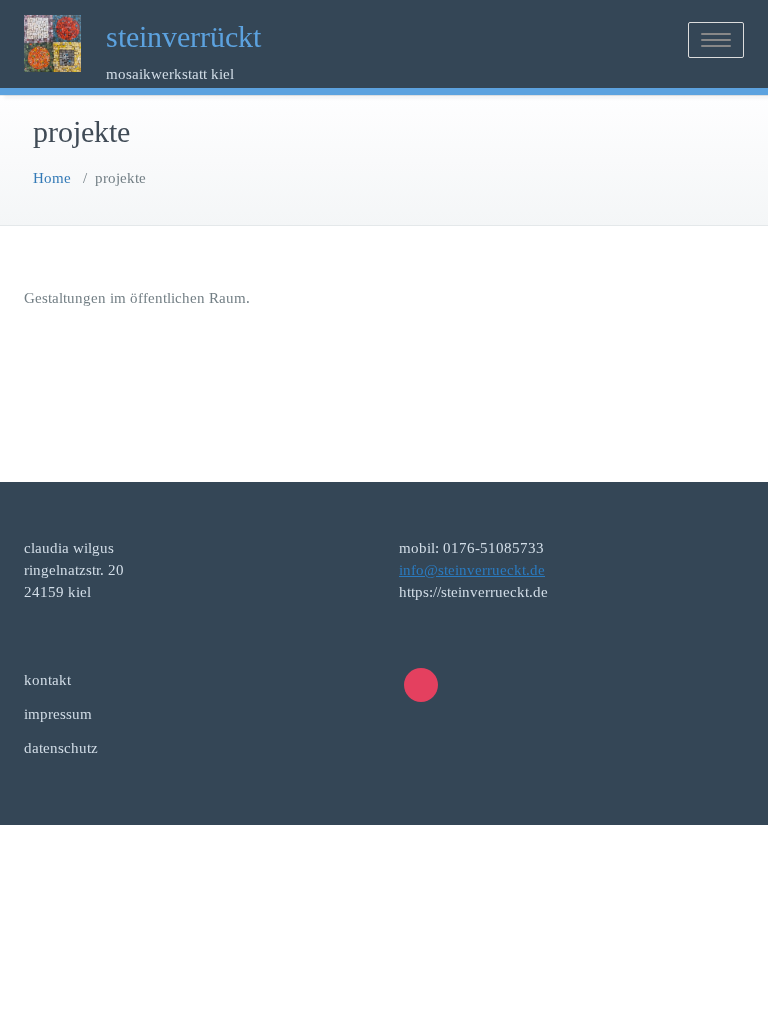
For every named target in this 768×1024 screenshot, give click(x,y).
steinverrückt (183, 36)
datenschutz (61, 748)
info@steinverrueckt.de (472, 570)
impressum (58, 714)
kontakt (47, 680)
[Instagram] (421, 685)
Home (52, 178)
